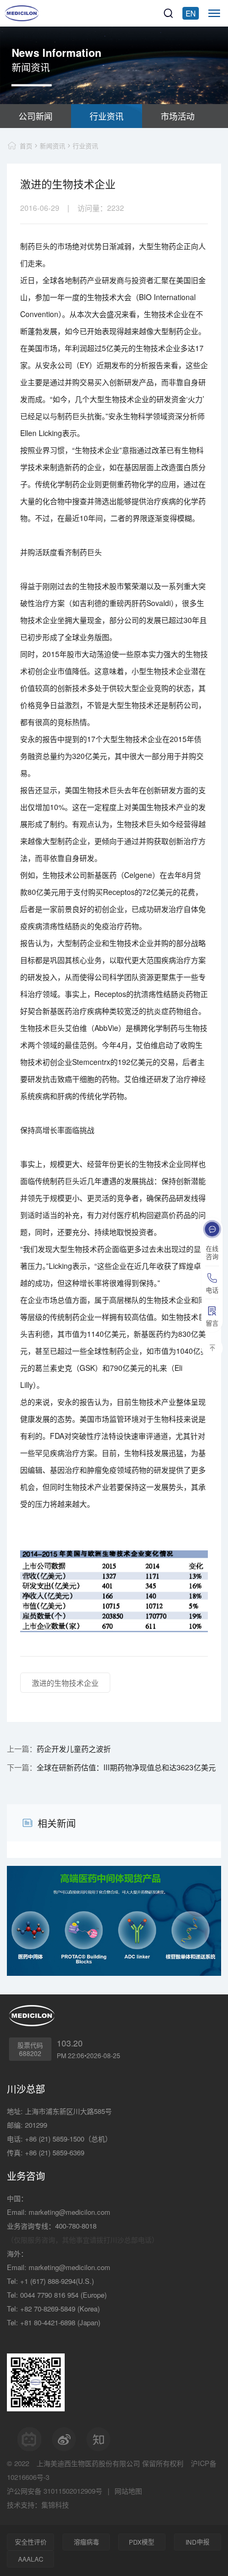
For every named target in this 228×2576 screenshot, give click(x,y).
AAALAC (31, 2559)
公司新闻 (36, 116)
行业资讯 (107, 116)
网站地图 (128, 2491)
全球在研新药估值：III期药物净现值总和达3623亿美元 (126, 1767)
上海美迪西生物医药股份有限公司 (88, 2463)
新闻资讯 (52, 146)
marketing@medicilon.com (69, 2212)
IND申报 (198, 2542)
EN (191, 13)
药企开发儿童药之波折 (74, 1748)
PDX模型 (142, 2542)
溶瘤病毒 (86, 2542)
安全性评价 (31, 2542)
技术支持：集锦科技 (38, 2505)
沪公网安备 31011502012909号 (55, 2491)
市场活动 (178, 116)
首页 (26, 146)
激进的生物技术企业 (65, 1683)
